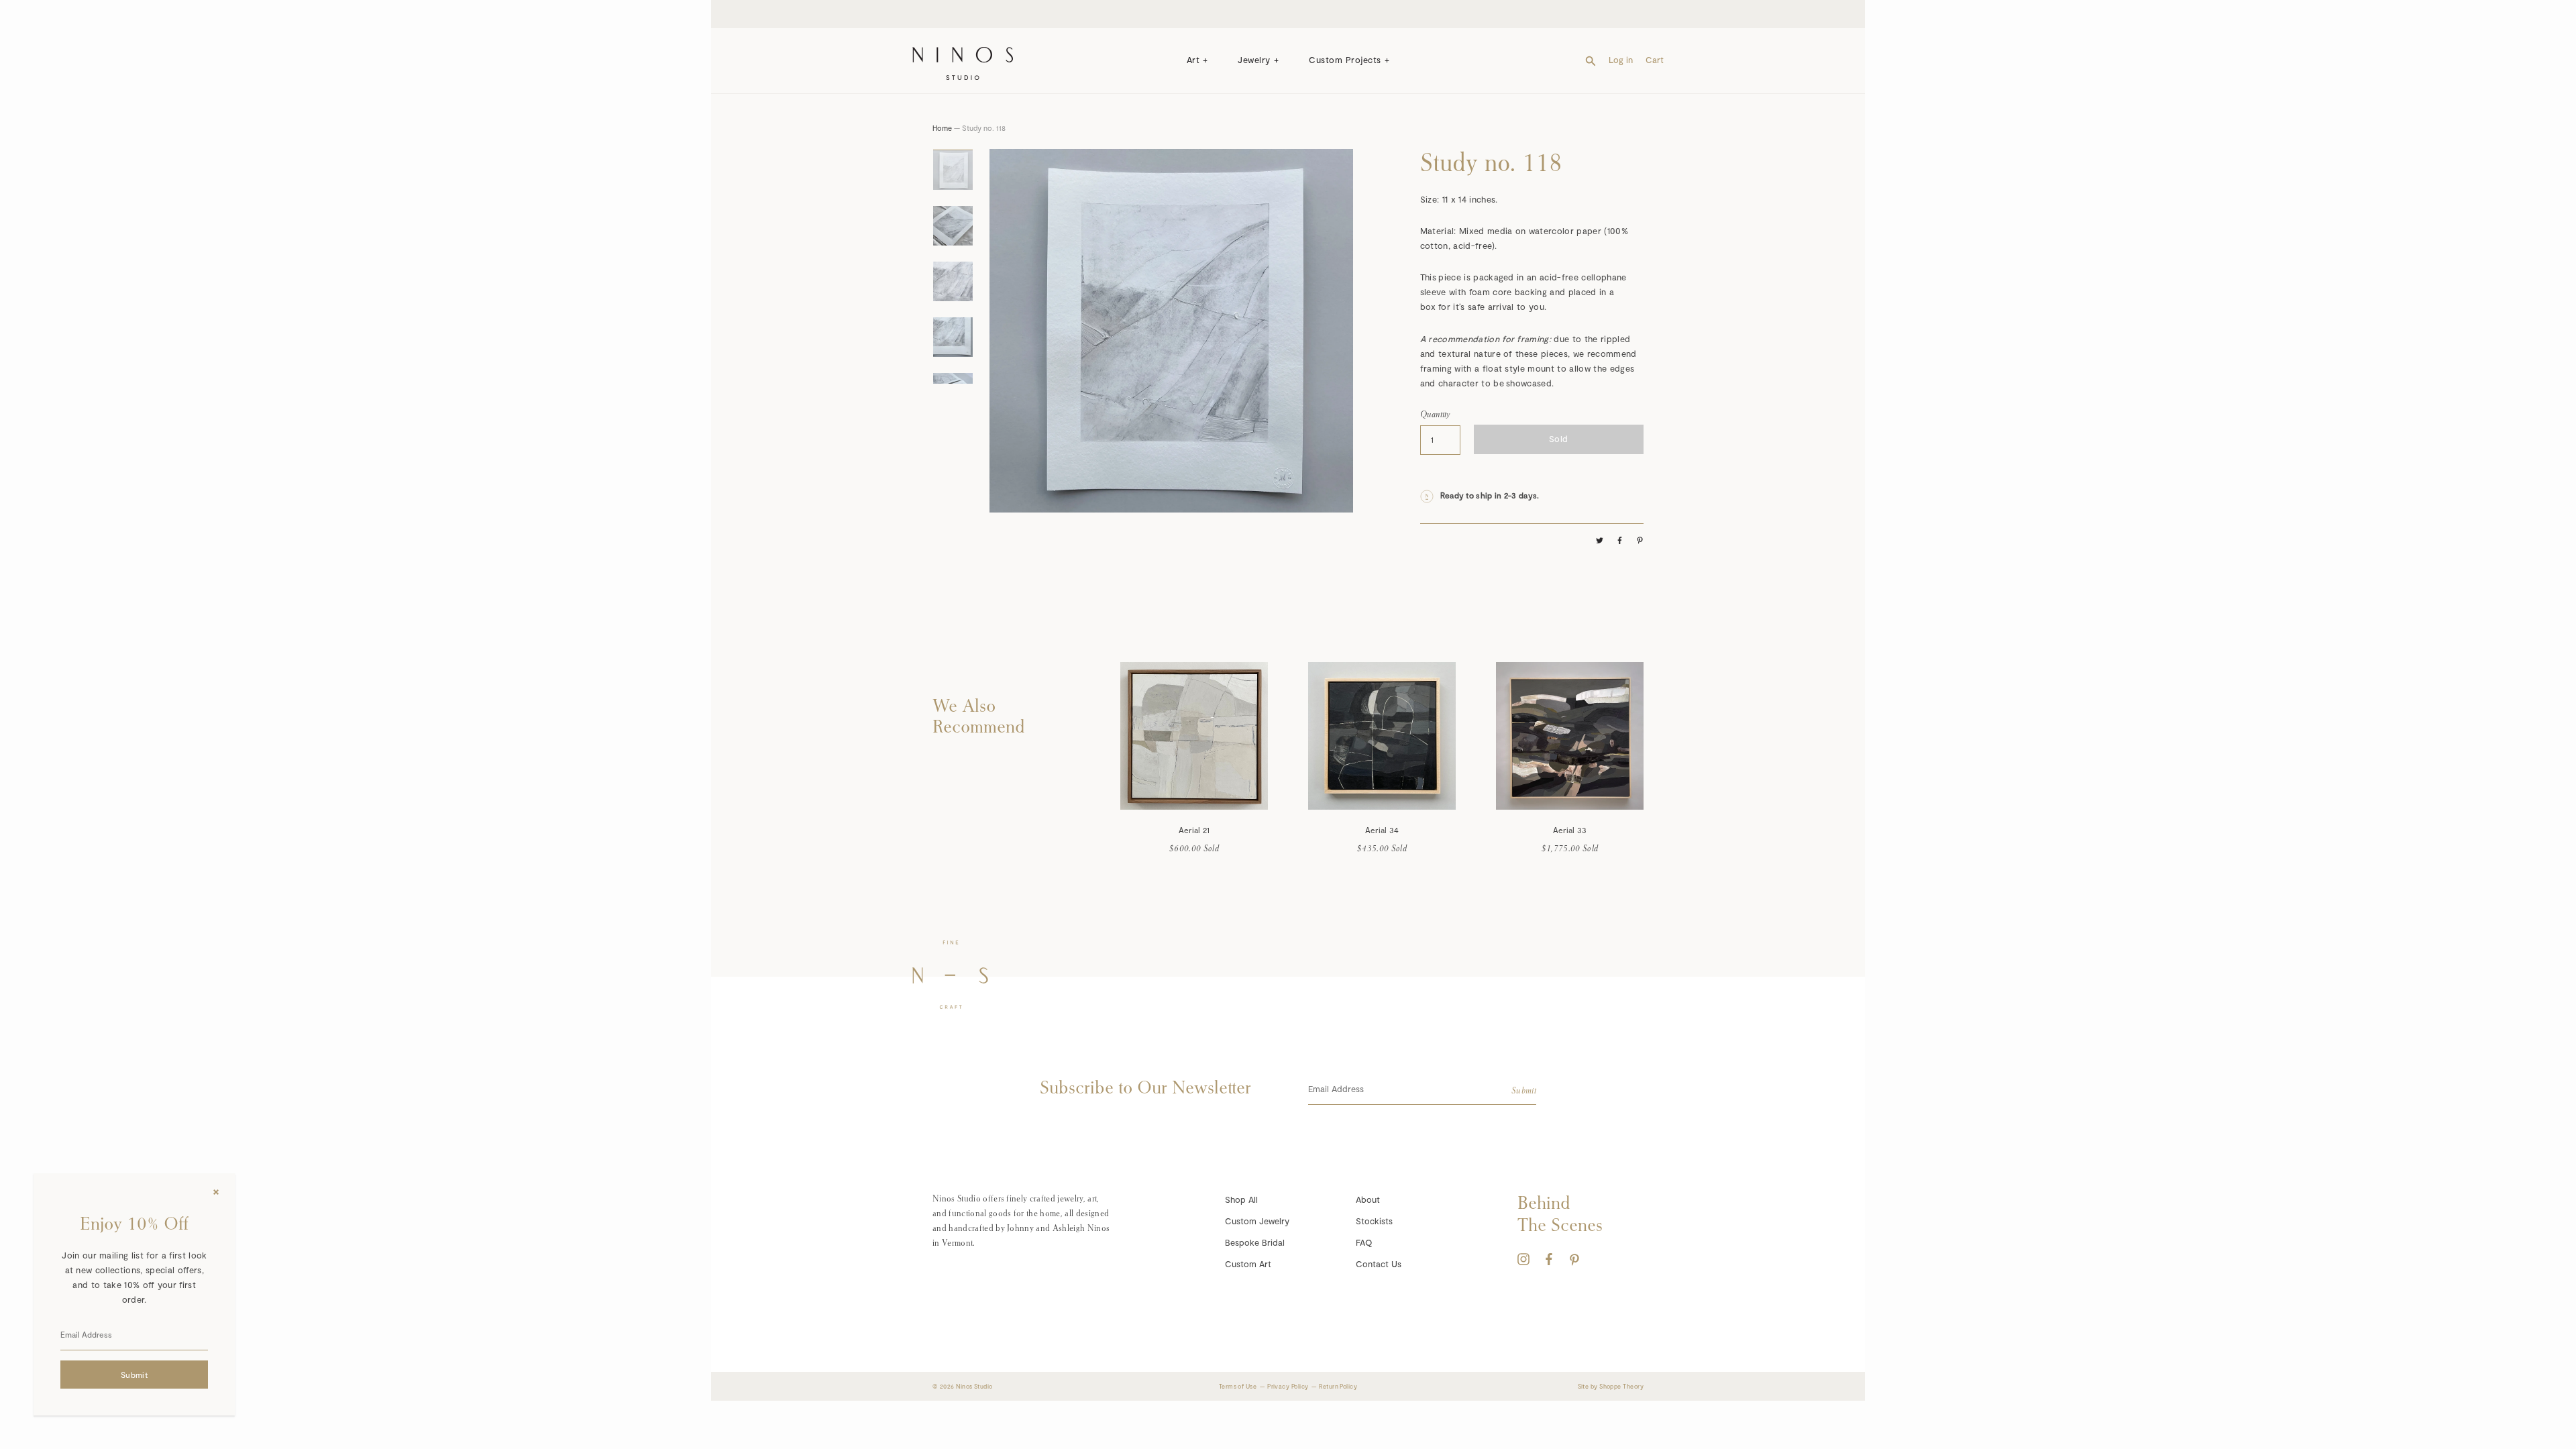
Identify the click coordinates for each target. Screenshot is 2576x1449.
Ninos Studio (974, 1386)
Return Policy (1338, 1386)
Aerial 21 (1194, 830)
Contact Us (1379, 1264)
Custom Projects (1345, 60)
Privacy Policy (1288, 1386)
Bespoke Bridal (1255, 1242)
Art (1193, 60)
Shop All (1241, 1199)
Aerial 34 (1382, 830)
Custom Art (1248, 1264)
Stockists (1374, 1221)
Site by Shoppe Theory (1611, 1386)
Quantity (1435, 414)
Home (942, 128)
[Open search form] (1591, 60)
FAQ (1364, 1242)
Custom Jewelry (1257, 1221)
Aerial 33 (1570, 830)
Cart (1655, 60)
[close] (216, 1192)
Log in (1621, 60)
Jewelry (1254, 60)
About (1368, 1199)
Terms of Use (1238, 1386)
